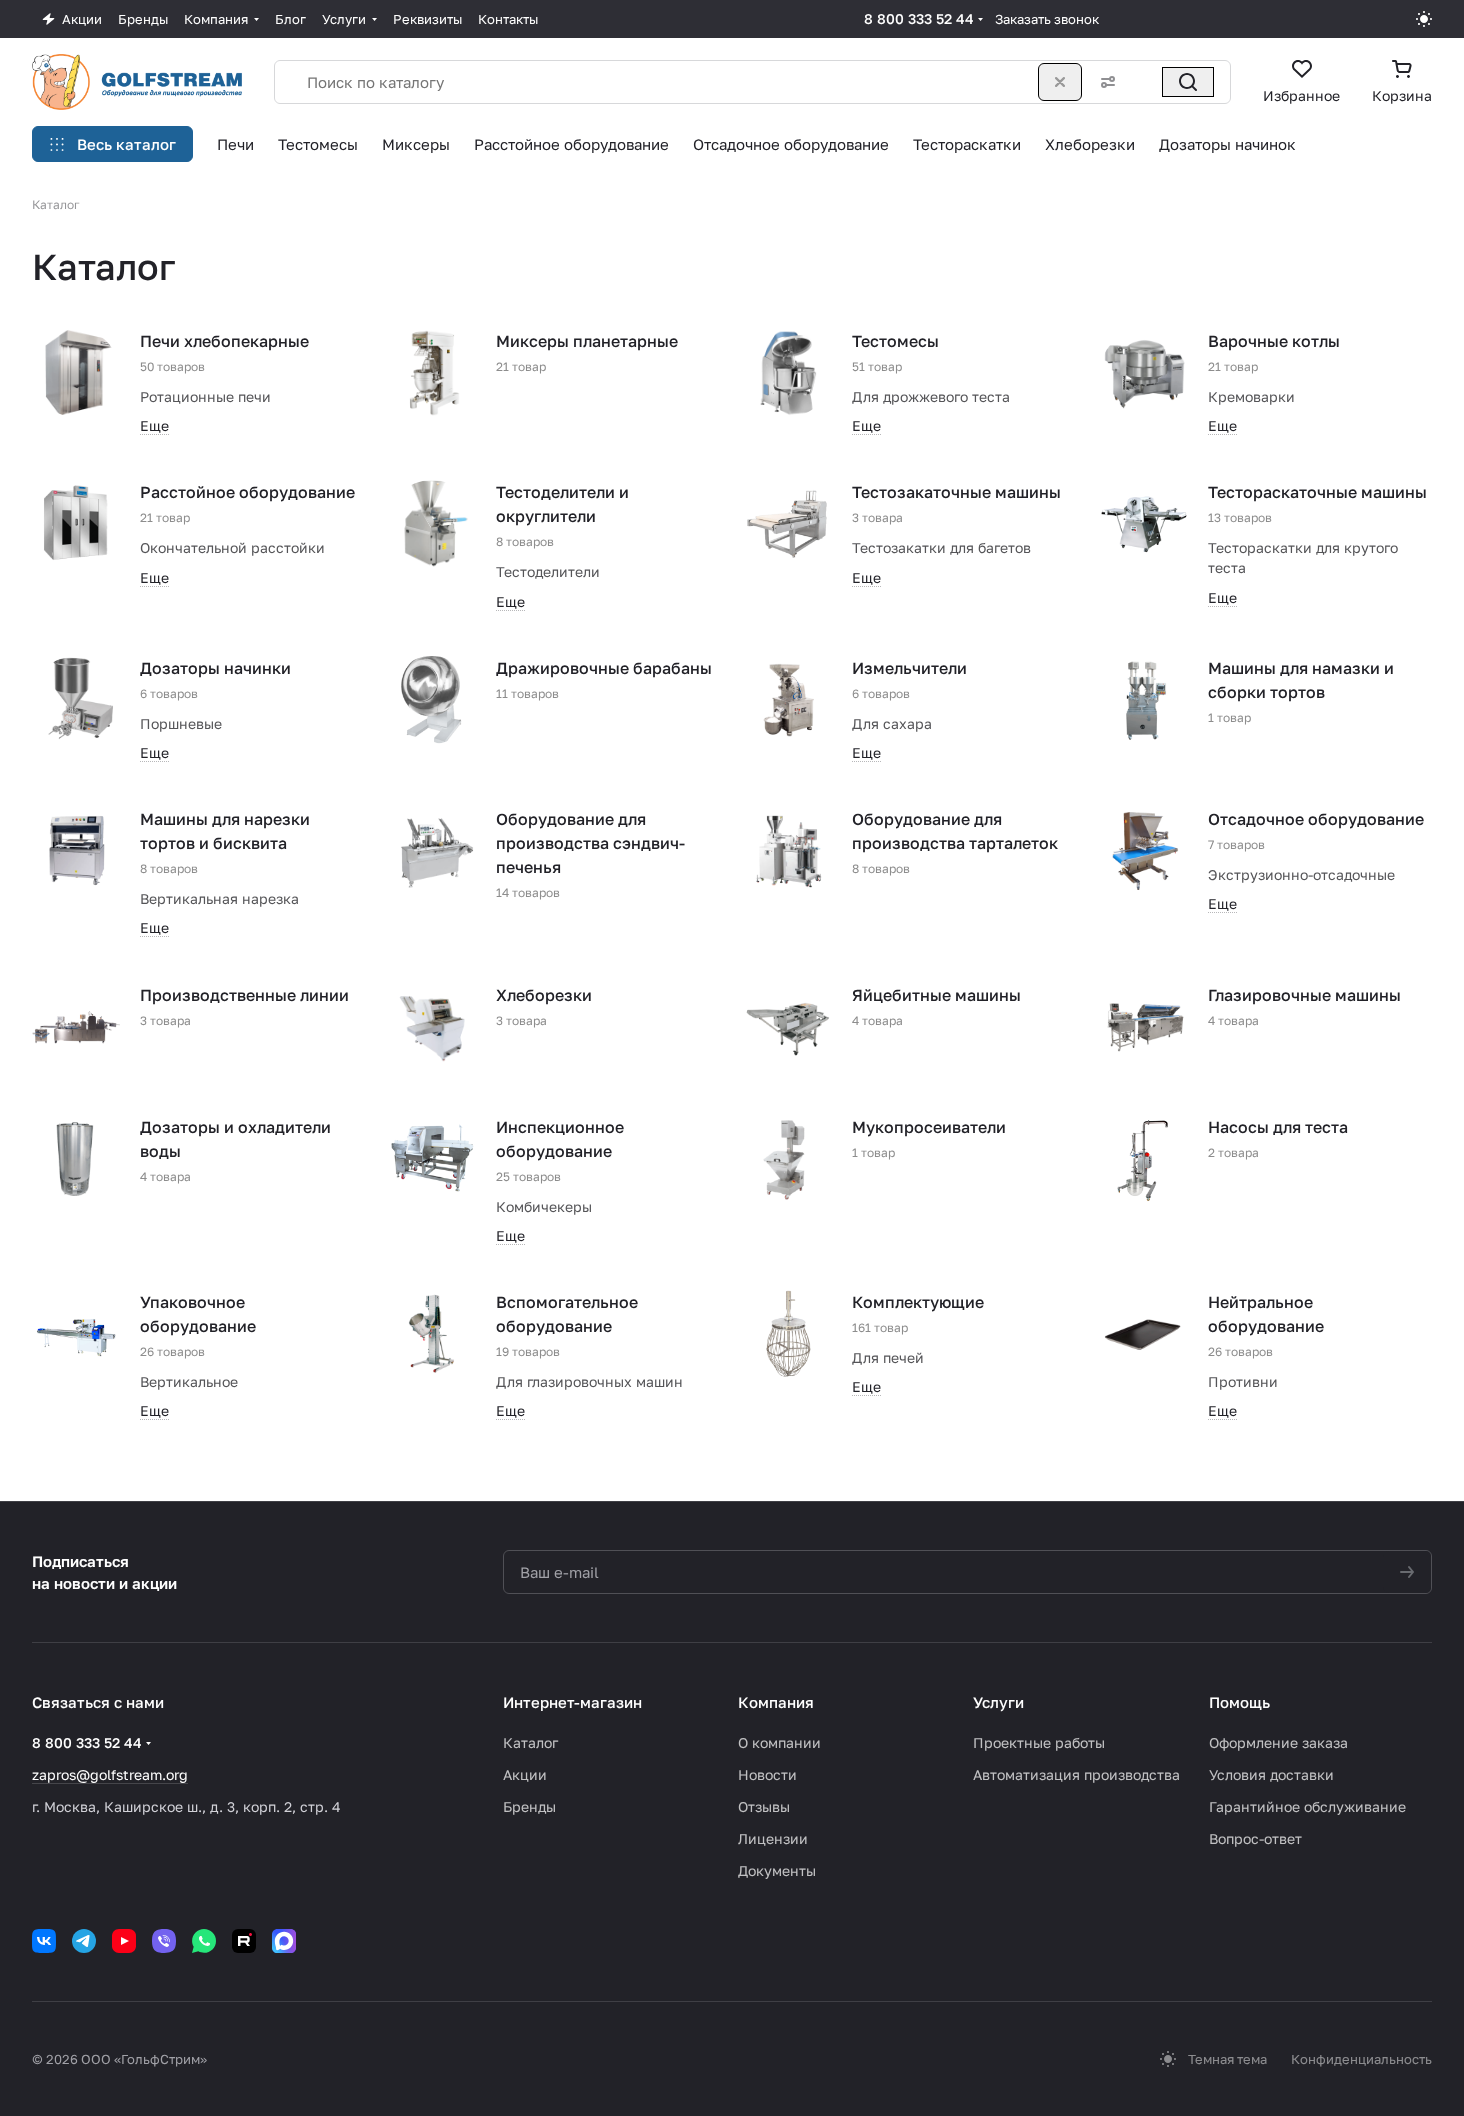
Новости (767, 1774)
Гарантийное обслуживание (1307, 1806)
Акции (525, 1774)
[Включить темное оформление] (1424, 19)
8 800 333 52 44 (919, 18)
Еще (154, 425)
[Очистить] (1060, 82)
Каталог (530, 1742)
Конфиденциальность (1361, 2059)
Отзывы (764, 1806)
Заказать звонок (1047, 19)
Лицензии (773, 1838)
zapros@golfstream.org (110, 1774)
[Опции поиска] (1104, 82)
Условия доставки (1271, 1774)
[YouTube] (124, 1941)
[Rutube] (244, 1941)
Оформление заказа (1278, 1742)
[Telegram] (84, 1941)
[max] (284, 1941)
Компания (776, 1702)
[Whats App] (204, 1941)
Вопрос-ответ (1255, 1838)
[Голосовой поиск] (1144, 82)
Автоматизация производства (1076, 1774)
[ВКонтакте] (44, 1941)
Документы (777, 1870)
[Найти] (1188, 82)
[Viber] (164, 1941)
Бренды (529, 1806)
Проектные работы (1039, 1742)
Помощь (1239, 1702)
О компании (779, 1742)
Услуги (998, 1702)
